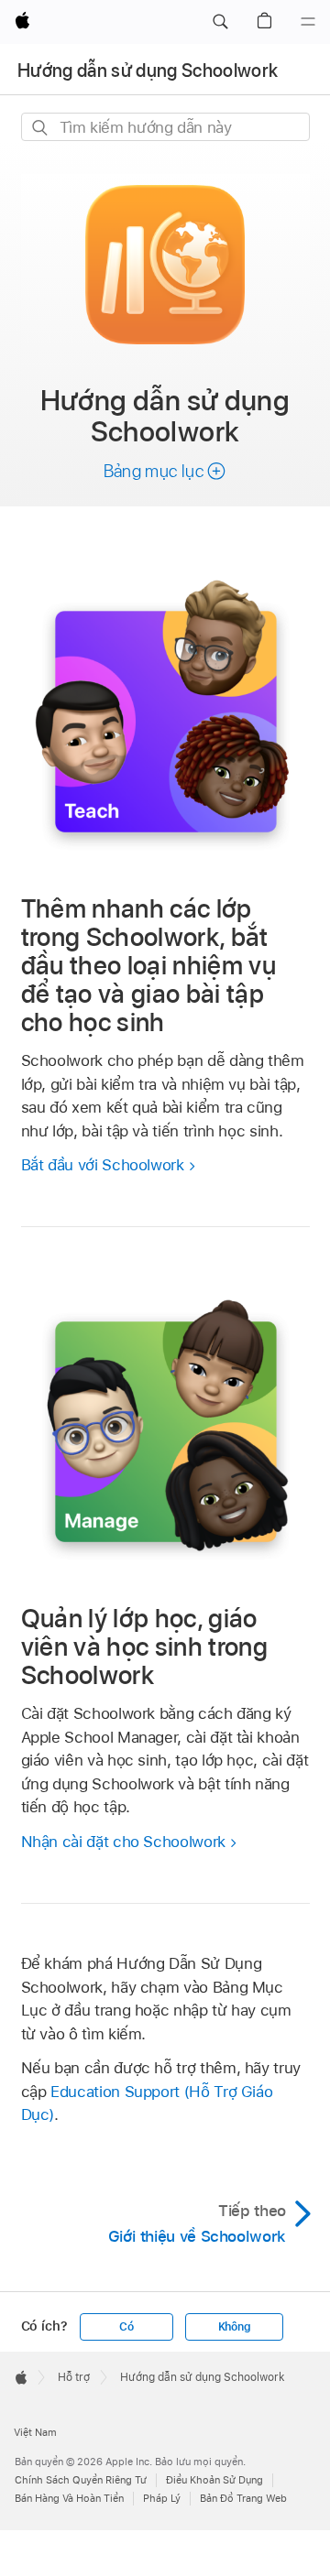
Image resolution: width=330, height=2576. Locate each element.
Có (126, 2327)
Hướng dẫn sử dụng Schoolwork (148, 71)
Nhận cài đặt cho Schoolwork (123, 1842)
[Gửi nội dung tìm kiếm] (41, 128)
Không (235, 2327)
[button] (220, 22)
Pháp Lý (162, 2498)
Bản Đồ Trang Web (243, 2498)
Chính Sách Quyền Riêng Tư (81, 2480)
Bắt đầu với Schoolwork (103, 1165)
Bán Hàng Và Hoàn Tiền (69, 2498)
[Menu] (308, 22)
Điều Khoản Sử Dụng (214, 2480)
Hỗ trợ (74, 2377)
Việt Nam (35, 2432)
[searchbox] (165, 127)
